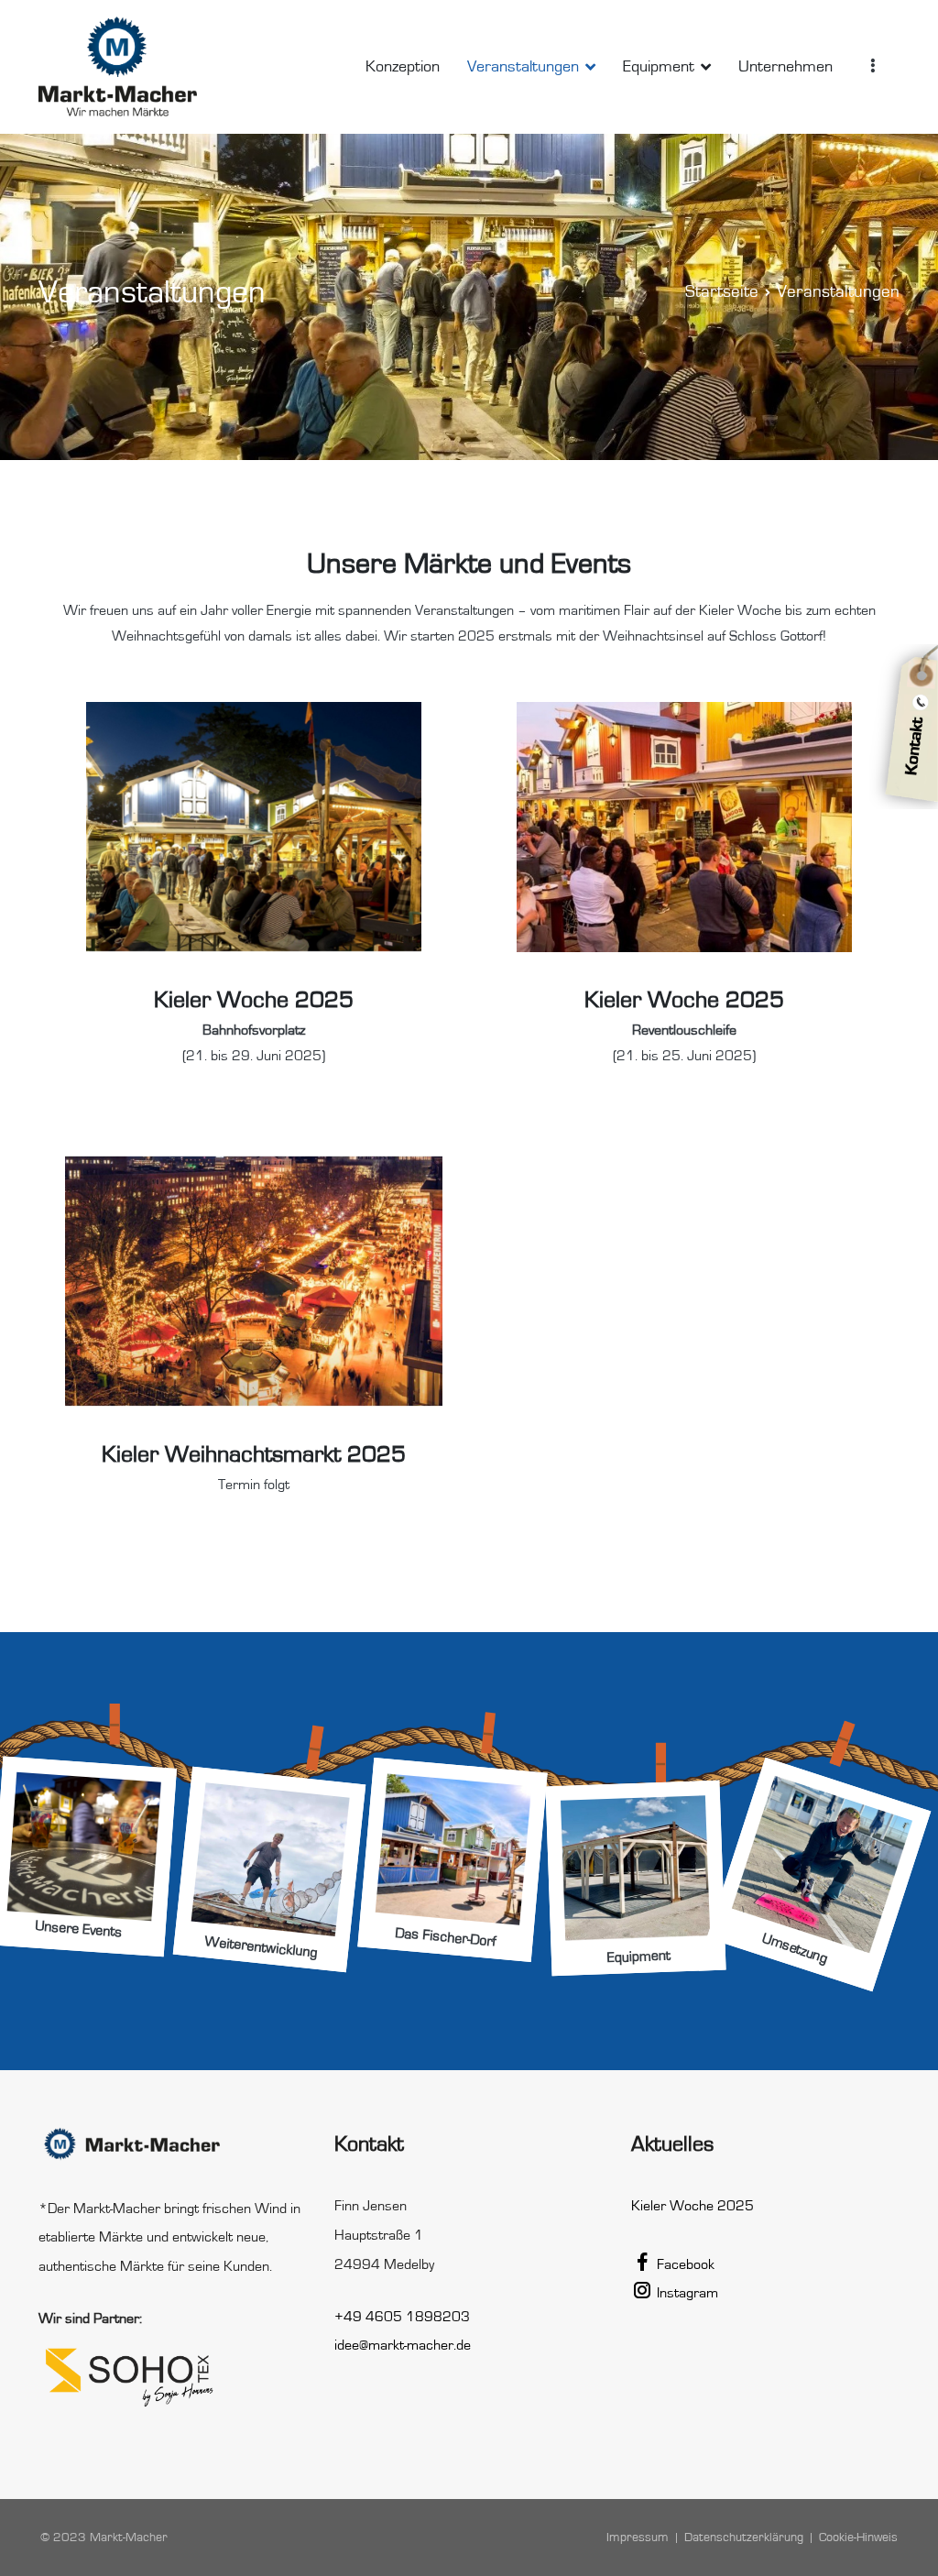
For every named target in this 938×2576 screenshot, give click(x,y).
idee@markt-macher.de (403, 2345)
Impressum (638, 2537)
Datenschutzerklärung (744, 2537)
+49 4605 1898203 (402, 2317)
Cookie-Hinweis (858, 2537)
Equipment (659, 67)
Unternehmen (785, 67)
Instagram (686, 2293)
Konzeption (403, 67)
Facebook (684, 2264)
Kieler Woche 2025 (693, 2206)
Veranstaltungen (523, 67)
